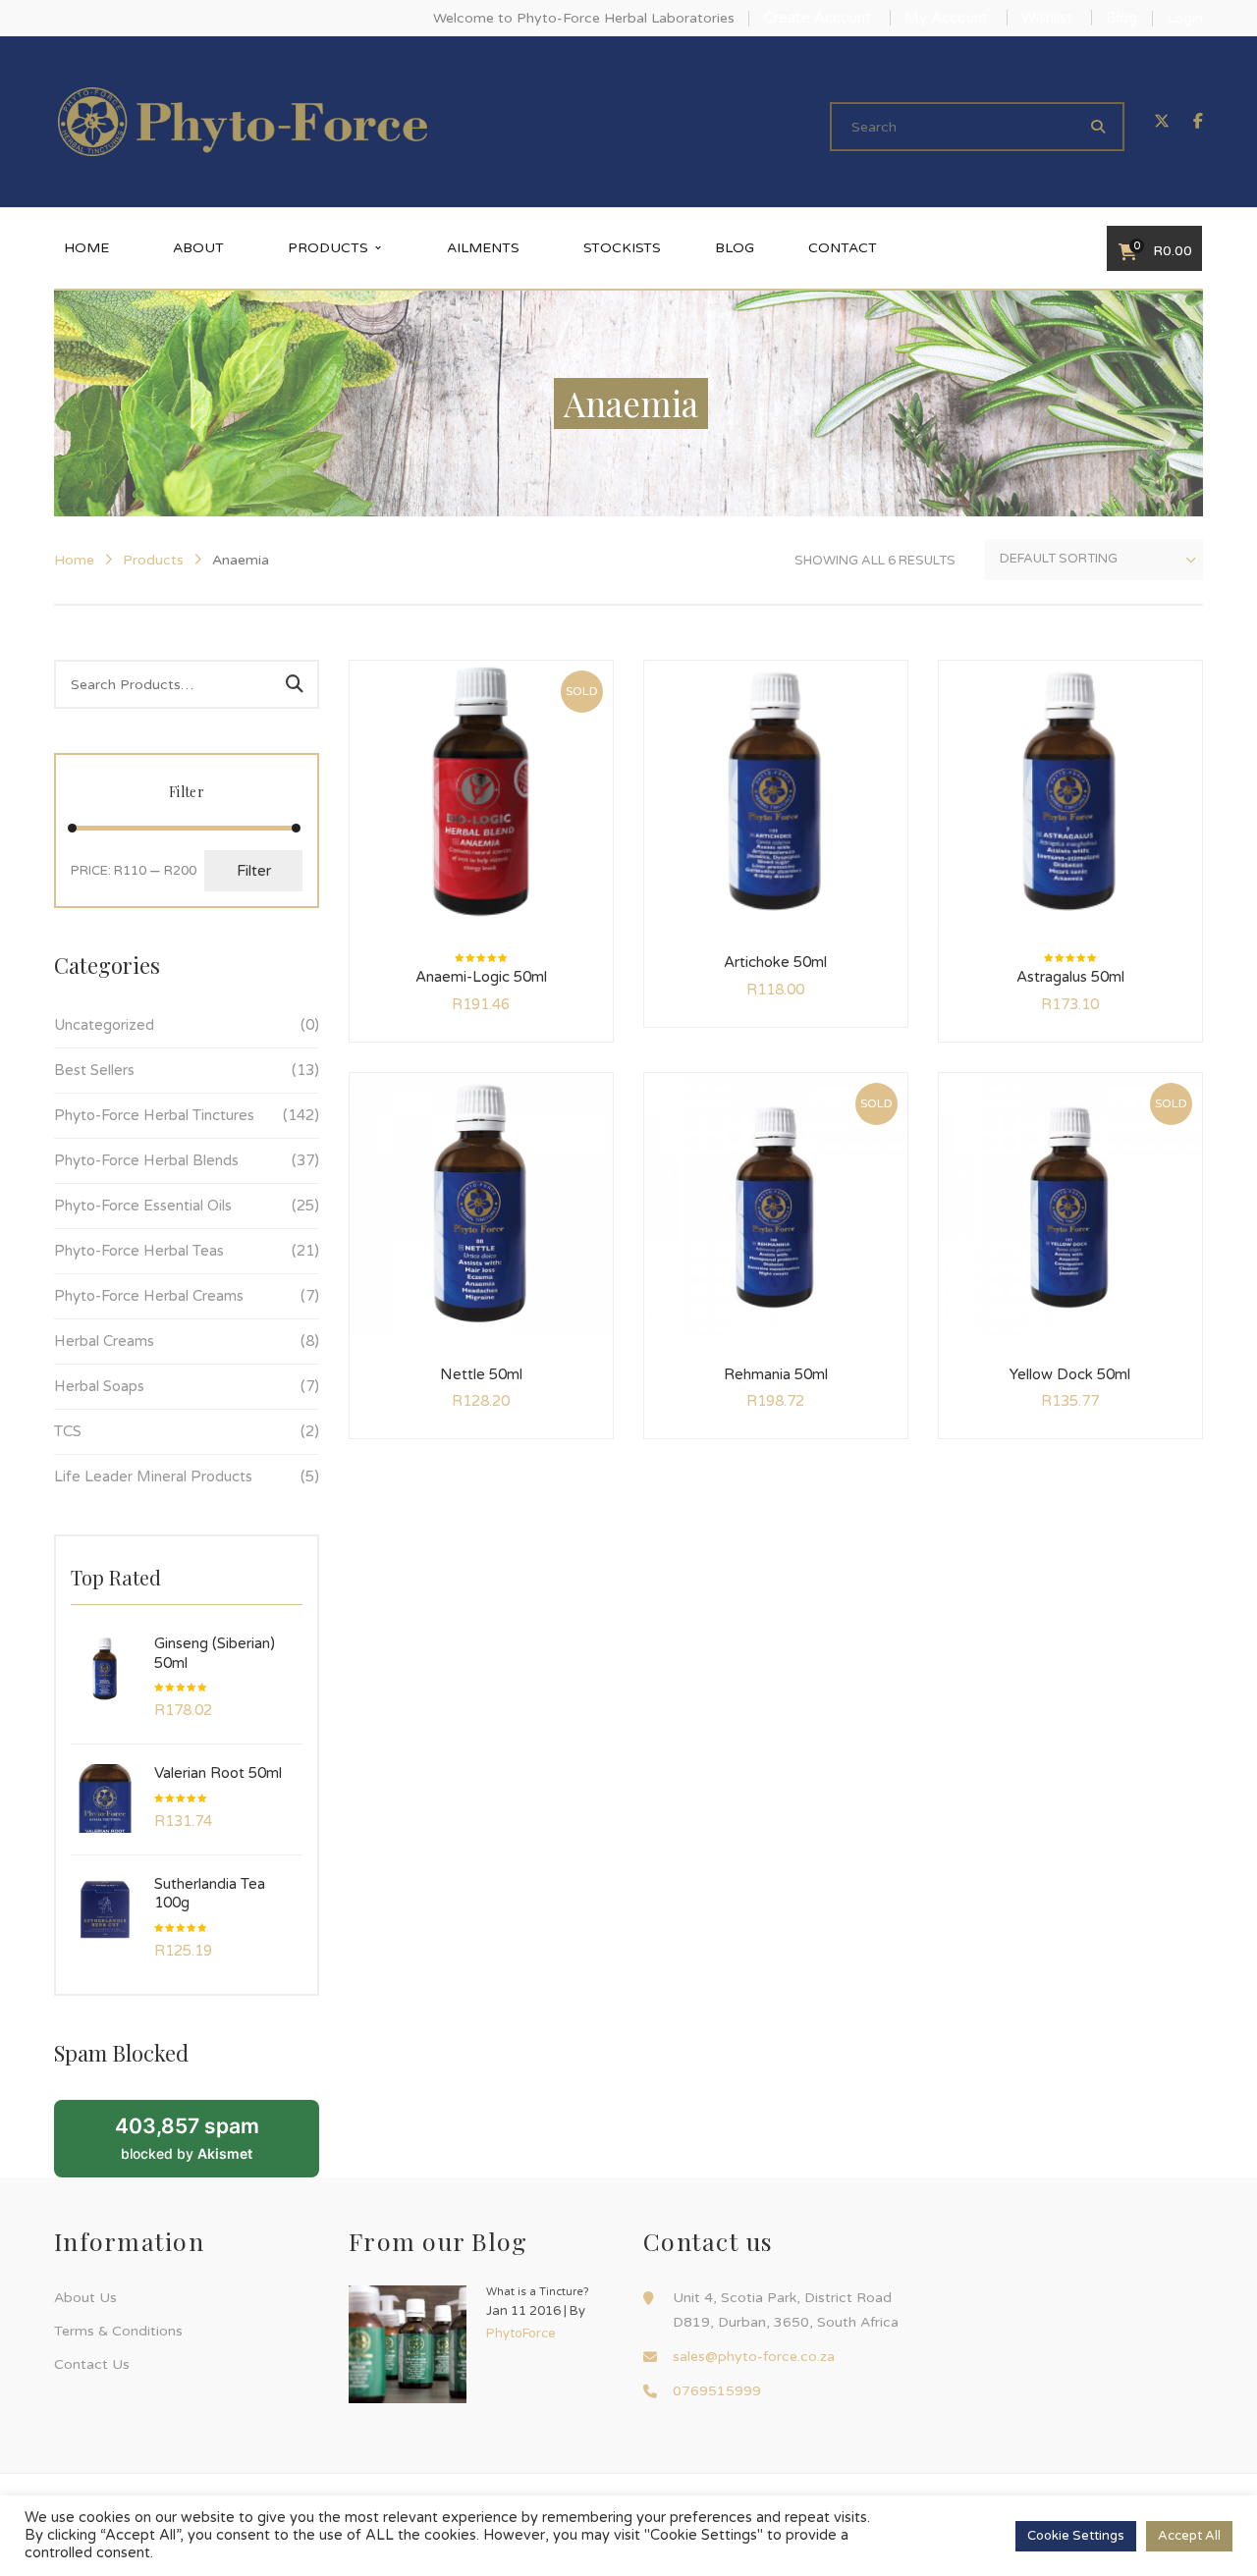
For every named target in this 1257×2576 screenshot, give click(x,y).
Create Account (818, 18)
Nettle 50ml (481, 1374)
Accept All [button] (1189, 2536)
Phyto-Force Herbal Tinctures (154, 1115)
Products (153, 560)
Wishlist (1047, 18)
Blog (1121, 18)
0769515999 (717, 2391)
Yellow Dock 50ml (1070, 1374)
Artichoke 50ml (775, 962)
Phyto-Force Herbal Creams (149, 1296)
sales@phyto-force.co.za (754, 2357)
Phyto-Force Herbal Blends (146, 1160)
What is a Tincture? (538, 2292)
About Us (85, 2298)
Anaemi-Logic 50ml (481, 977)
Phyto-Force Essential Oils (143, 1206)
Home (74, 560)
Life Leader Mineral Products (153, 1476)
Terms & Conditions (118, 2331)
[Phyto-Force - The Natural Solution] (243, 121)
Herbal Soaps (99, 1386)
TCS (68, 1431)
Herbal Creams (104, 1341)
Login (1185, 18)
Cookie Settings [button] (1076, 2536)
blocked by (187, 2137)
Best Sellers (94, 1070)
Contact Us (92, 2364)
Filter (254, 871)
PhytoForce (521, 2334)
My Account (946, 18)
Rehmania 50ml (776, 1374)
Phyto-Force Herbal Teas (139, 1251)
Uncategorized (104, 1025)
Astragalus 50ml (1070, 977)
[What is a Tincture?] (408, 2344)
